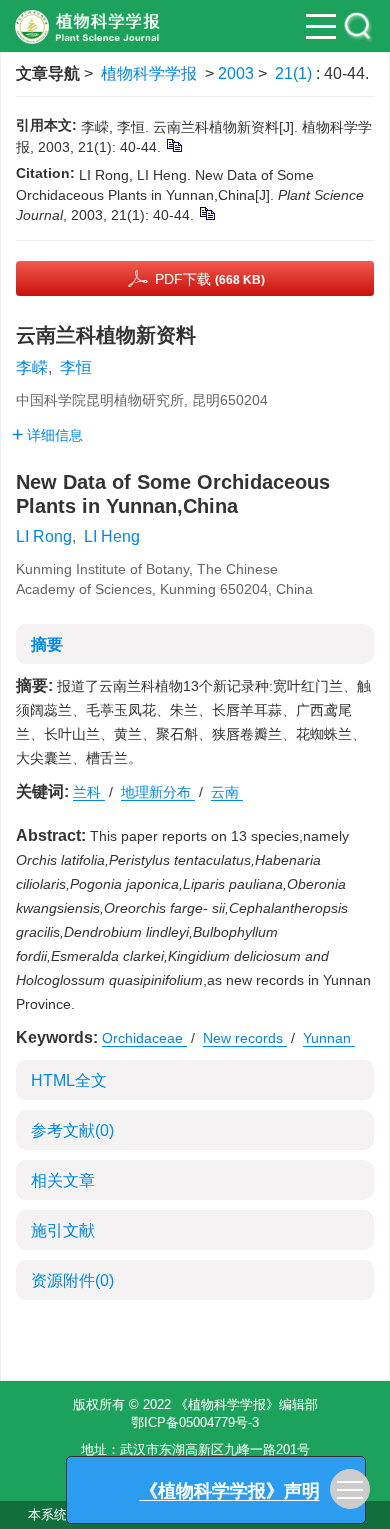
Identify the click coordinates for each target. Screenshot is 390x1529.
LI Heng (112, 536)
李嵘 (32, 367)
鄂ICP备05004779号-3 (195, 1422)
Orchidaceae (144, 1038)
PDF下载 (210, 279)
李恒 (76, 367)
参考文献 (72, 1130)
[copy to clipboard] (206, 213)
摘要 (47, 644)
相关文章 (63, 1180)
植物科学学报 (149, 73)
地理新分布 (158, 792)
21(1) (295, 73)
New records (245, 1038)
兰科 (89, 792)
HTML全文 (69, 1080)
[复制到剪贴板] (173, 145)
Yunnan (329, 1038)
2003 (236, 73)
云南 (227, 792)
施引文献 (63, 1230)
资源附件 (72, 1280)
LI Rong (44, 536)
